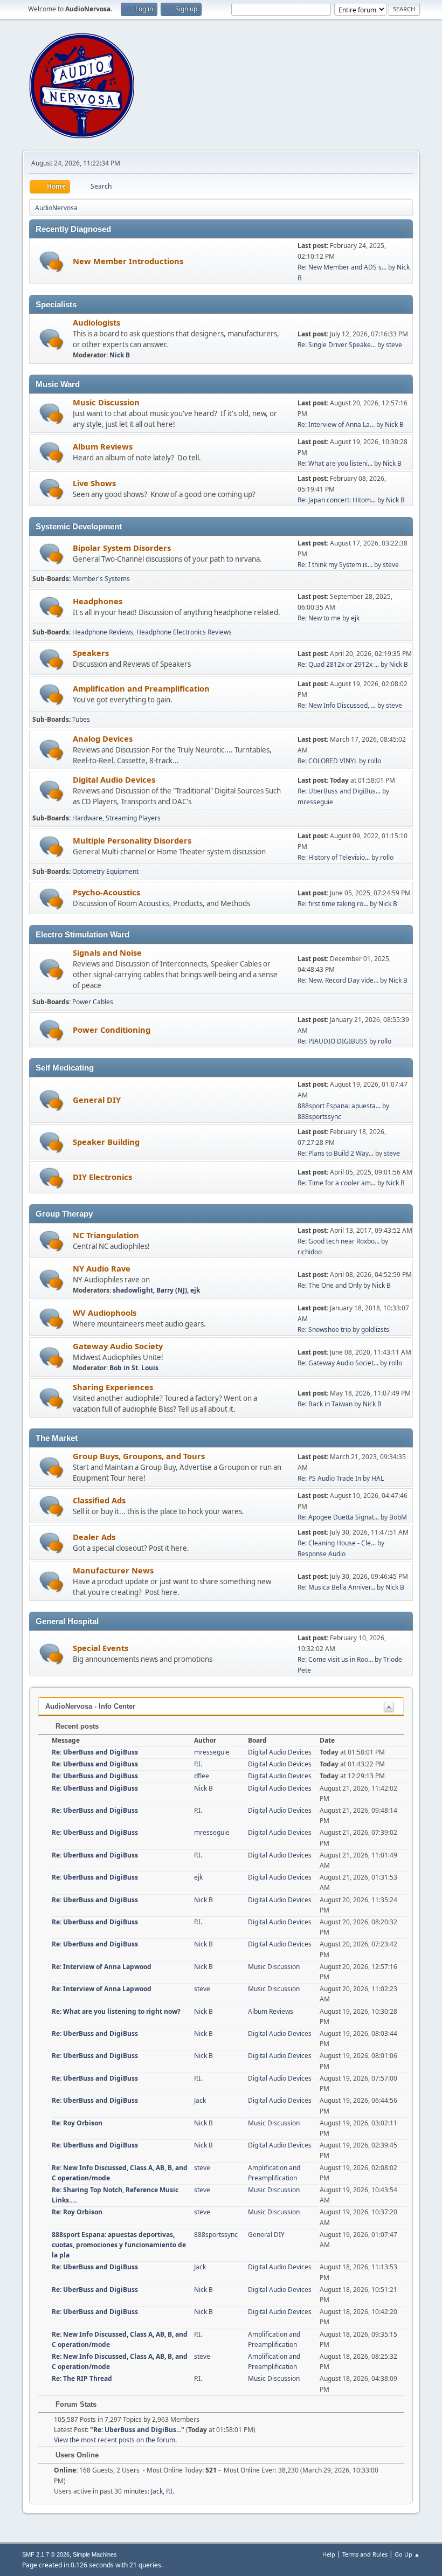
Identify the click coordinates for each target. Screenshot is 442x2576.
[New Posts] (51, 262)
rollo (374, 761)
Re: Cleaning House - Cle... (337, 1543)
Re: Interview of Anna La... (336, 424)
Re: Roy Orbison (77, 2123)
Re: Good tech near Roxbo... (339, 1241)
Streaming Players (133, 818)
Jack (200, 2100)
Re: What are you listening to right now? (116, 2011)
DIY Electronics (102, 1177)
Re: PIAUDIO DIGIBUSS (333, 1041)
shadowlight (133, 1290)
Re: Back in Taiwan (325, 1404)
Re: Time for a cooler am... (337, 1183)
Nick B (120, 355)
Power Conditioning (112, 1030)
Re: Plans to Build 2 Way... (336, 1153)
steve (394, 345)
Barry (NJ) (172, 1290)
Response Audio (322, 1554)
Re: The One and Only (330, 1285)
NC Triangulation (106, 1235)
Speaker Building (106, 1142)
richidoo (310, 1252)
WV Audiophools (105, 1313)
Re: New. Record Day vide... (338, 980)
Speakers (91, 653)
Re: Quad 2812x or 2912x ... (338, 664)
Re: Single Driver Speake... (337, 345)
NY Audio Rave (102, 1268)
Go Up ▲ (407, 2554)
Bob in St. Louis (134, 1368)
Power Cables (93, 1002)
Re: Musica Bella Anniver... (336, 1587)
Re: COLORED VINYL (327, 761)
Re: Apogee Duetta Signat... (338, 1517)
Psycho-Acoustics (106, 892)
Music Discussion (106, 402)
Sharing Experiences (113, 1387)
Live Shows (94, 483)
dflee (202, 1776)
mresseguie (315, 802)
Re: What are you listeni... (335, 463)
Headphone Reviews (103, 632)
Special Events (101, 1648)
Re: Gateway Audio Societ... (338, 1363)
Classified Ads (99, 1500)
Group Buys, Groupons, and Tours (139, 1456)
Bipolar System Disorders (122, 548)
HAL (378, 1478)
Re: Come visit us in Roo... (335, 1659)
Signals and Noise (107, 952)
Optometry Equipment (105, 871)
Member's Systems (101, 579)
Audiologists (96, 322)
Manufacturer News (113, 1570)
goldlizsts (375, 1330)
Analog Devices (103, 738)
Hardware (87, 818)
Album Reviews (103, 446)
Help (329, 2554)
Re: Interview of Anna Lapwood (102, 1967)
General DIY (97, 1100)
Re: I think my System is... (335, 565)
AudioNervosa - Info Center (90, 1706)
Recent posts (76, 1726)
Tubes (81, 719)
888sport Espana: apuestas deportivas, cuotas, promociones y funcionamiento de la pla (119, 2245)
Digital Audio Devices (114, 779)
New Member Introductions (128, 261)
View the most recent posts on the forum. (115, 2440)
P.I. (198, 1764)
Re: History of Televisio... (334, 857)
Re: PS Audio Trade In (329, 1478)
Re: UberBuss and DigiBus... (339, 791)
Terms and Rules (365, 2554)
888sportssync (319, 1117)
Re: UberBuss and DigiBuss (95, 1752)
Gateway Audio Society (118, 1346)
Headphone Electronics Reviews (184, 632)
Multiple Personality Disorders (132, 840)
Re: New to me (319, 618)
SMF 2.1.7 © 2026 (46, 2554)
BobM (398, 1517)
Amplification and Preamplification (141, 688)
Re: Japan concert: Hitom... (337, 500)
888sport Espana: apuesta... (339, 1106)
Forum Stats (75, 2404)
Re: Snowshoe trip (324, 1330)
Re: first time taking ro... (333, 904)
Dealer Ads (94, 1537)
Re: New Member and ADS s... (342, 267)
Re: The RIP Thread (82, 2378)
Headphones (98, 601)
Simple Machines (95, 2554)
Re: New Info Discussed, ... (337, 705)
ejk (355, 618)
